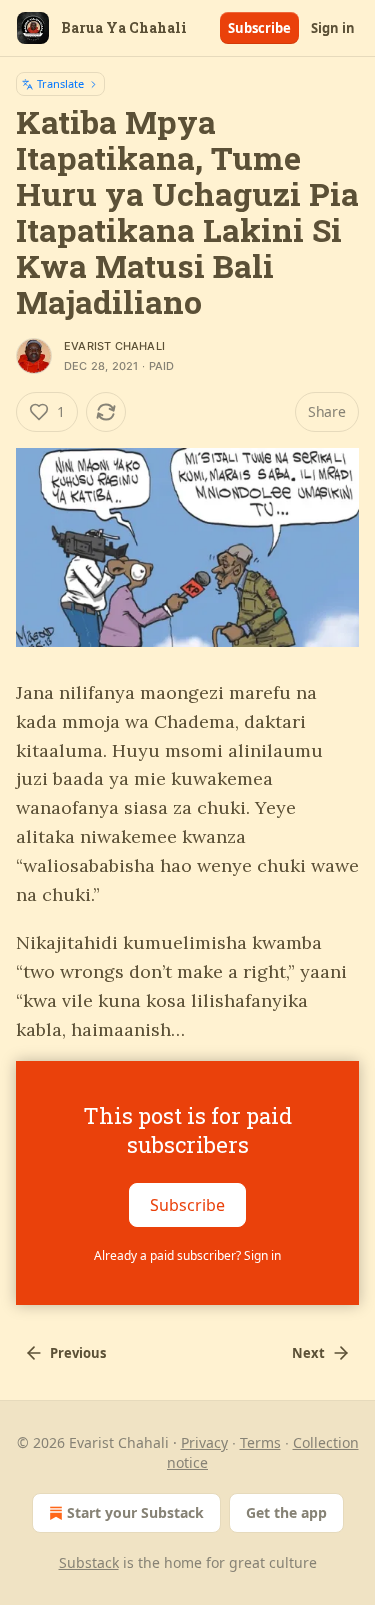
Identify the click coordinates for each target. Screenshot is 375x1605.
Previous (78, 1353)
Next (308, 1353)
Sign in (333, 28)
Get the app (286, 1512)
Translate (60, 83)
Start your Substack (135, 1512)
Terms (260, 1442)
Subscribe (259, 28)
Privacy (204, 1442)
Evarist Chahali (114, 346)
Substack (89, 1562)
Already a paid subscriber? (187, 1255)
